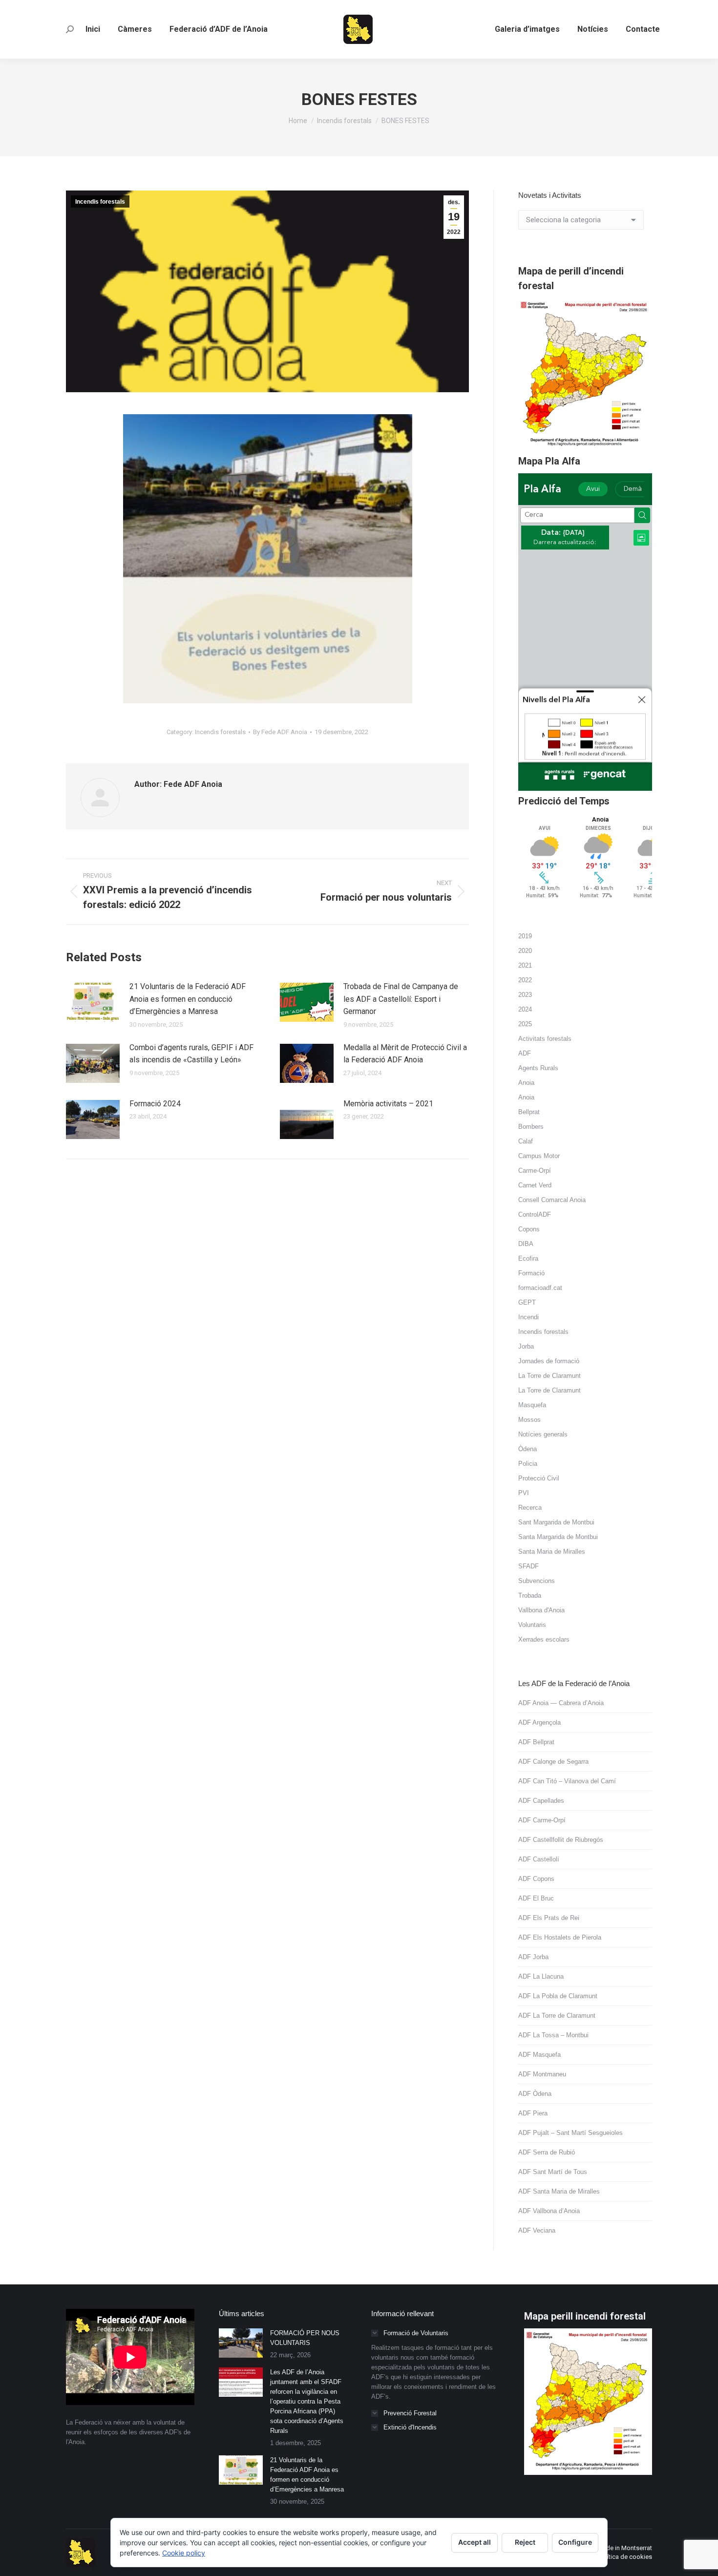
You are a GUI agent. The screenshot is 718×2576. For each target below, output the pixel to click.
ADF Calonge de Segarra (553, 1762)
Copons (529, 1229)
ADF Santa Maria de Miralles (559, 2191)
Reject (525, 2542)
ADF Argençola (539, 1722)
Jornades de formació (549, 1361)
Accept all (475, 2542)
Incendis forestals (100, 202)
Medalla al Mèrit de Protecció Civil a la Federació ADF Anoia (405, 1054)
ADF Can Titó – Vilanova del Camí (567, 1781)
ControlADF (535, 1214)
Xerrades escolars (544, 1639)
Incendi (528, 1317)
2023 (525, 995)
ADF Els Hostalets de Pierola (560, 1937)
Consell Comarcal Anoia (552, 1200)
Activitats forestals (545, 1039)
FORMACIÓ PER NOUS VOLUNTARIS (305, 2338)
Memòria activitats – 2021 (388, 1104)
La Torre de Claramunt (549, 1376)
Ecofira (528, 1258)
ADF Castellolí (539, 1859)
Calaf (526, 1141)
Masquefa (532, 1405)
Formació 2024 (155, 1104)
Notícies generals (543, 1434)
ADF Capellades (541, 1801)
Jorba (526, 1346)
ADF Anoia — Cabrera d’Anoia (561, 1703)
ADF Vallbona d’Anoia (549, 2211)
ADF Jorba (533, 1957)
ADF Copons (536, 1879)
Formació (531, 1273)
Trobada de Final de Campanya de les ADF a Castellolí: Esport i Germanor (401, 999)
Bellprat (529, 1112)
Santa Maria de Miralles (552, 1552)
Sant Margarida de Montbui (556, 1522)
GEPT (527, 1302)
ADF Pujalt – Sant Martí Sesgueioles (570, 2133)
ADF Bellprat (536, 1742)
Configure (575, 2542)
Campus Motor (539, 1156)
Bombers (531, 1127)
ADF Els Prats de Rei (549, 1918)
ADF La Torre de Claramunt (557, 2016)
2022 (525, 980)
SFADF (528, 1566)
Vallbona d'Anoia (541, 1610)
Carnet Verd (535, 1185)
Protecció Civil (539, 1478)
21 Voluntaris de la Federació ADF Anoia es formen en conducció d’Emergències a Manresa (188, 999)
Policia (528, 1464)
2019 (525, 936)
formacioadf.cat (540, 1288)
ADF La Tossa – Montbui (553, 2035)
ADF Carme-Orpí (542, 1820)
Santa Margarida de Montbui (558, 1537)
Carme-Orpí (535, 1171)
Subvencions (537, 1581)
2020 (525, 951)
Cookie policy (184, 2553)
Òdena (528, 1449)
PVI (524, 1493)
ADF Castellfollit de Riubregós (561, 1840)
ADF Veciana (537, 2230)
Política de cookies (625, 2557)
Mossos (529, 1420)
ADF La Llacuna (541, 1976)
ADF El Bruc (536, 1898)
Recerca (530, 1508)
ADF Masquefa (539, 2055)
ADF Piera (533, 2113)
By (280, 732)
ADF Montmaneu (542, 2074)
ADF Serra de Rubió (547, 2152)
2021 (525, 965)
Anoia (526, 1083)
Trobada (530, 1595)
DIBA (526, 1244)
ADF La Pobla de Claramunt (558, 1996)
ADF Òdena (535, 2094)
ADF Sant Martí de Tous (553, 2172)
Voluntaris (532, 1625)
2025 (525, 1024)
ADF (525, 1053)
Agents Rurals (538, 1068)
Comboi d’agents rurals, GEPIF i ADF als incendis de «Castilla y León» (191, 1054)
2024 (525, 1009)
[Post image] (93, 1002)
